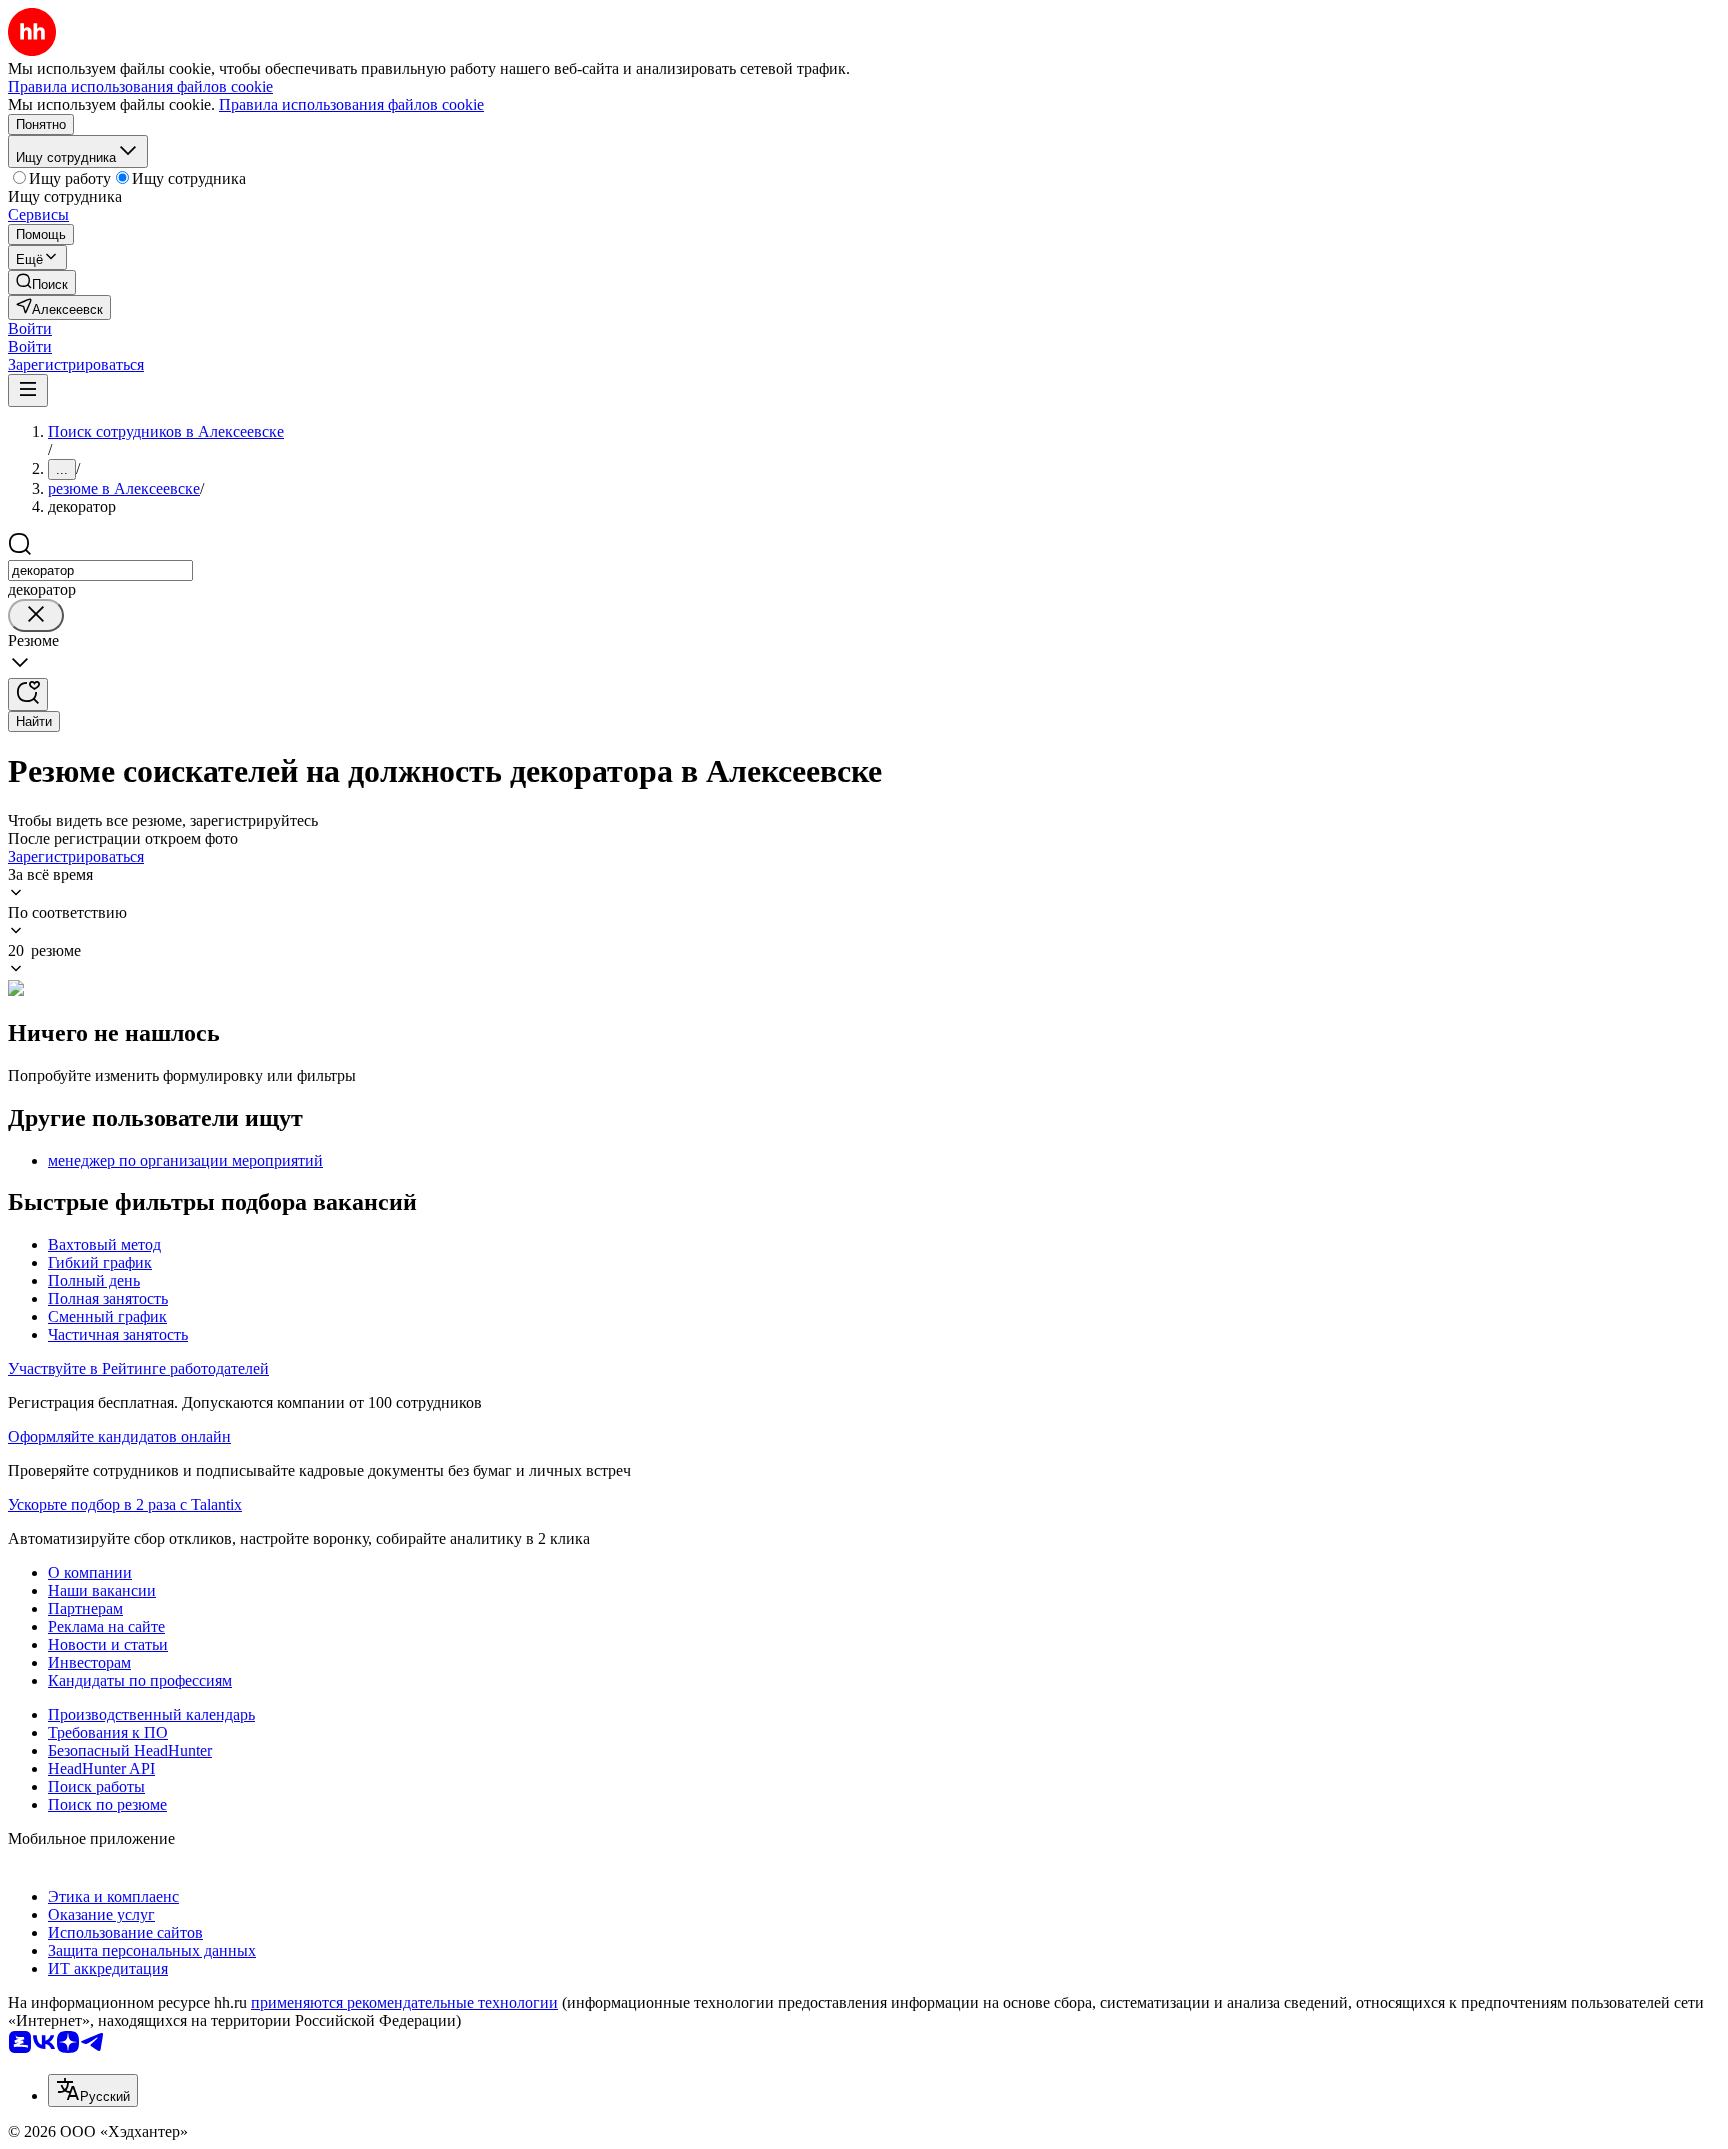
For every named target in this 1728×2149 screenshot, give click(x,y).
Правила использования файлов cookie (351, 104)
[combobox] (100, 570)
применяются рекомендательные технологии (404, 2002)
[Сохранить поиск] (28, 694)
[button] (30, 328)
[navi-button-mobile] (28, 390)
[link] (42, 282)
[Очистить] (36, 615)
